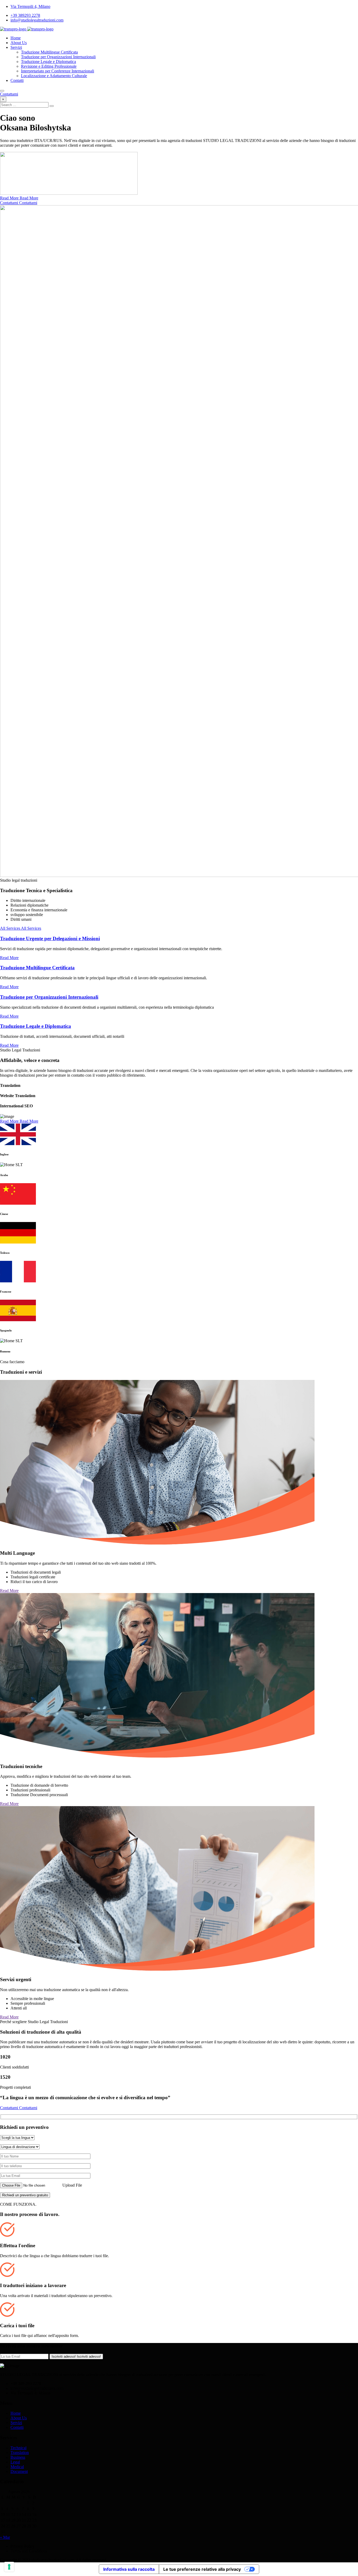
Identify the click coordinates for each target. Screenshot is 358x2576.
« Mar (5, 2537)
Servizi (16, 47)
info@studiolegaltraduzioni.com (37, 20)
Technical (18, 2448)
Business (18, 2457)
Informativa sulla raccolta (129, 2569)
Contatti (17, 80)
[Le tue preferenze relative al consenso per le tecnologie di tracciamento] (9, 2567)
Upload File (72, 2185)
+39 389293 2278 (25, 15)
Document (19, 2471)
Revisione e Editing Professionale (49, 66)
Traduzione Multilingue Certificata (49, 52)
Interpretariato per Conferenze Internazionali (58, 71)
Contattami (9, 94)
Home (16, 38)
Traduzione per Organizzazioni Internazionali (58, 57)
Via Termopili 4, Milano (30, 6)
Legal (15, 2462)
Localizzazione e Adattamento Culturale (54, 76)
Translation (20, 2453)
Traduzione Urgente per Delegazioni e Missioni (50, 938)
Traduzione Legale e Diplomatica (48, 62)
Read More (9, 958)
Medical (17, 2467)
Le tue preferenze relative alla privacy (202, 2569)
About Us (19, 43)
